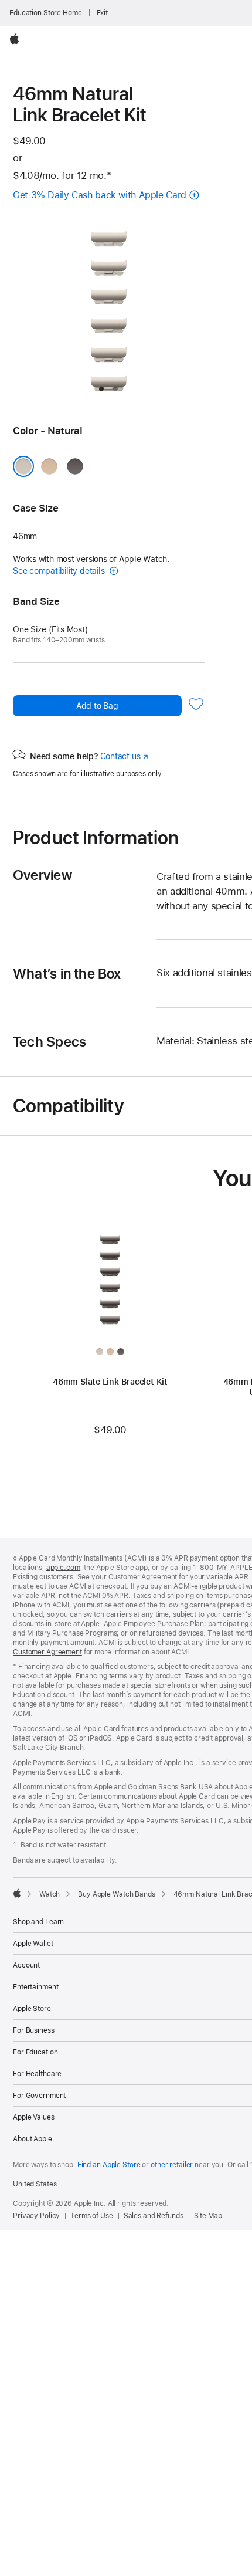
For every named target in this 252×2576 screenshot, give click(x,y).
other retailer (172, 2165)
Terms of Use (92, 2216)
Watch (50, 1894)
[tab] (101, 389)
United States (35, 2184)
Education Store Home (46, 13)
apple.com (63, 1568)
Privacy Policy (36, 2216)
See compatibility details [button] (60, 571)
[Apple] (17, 1893)
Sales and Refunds (154, 2216)
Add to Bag (97, 706)
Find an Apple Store (109, 2165)
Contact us (124, 756)
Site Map (208, 2216)
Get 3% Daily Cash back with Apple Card (100, 195)
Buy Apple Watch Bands (116, 1894)
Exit (103, 13)
